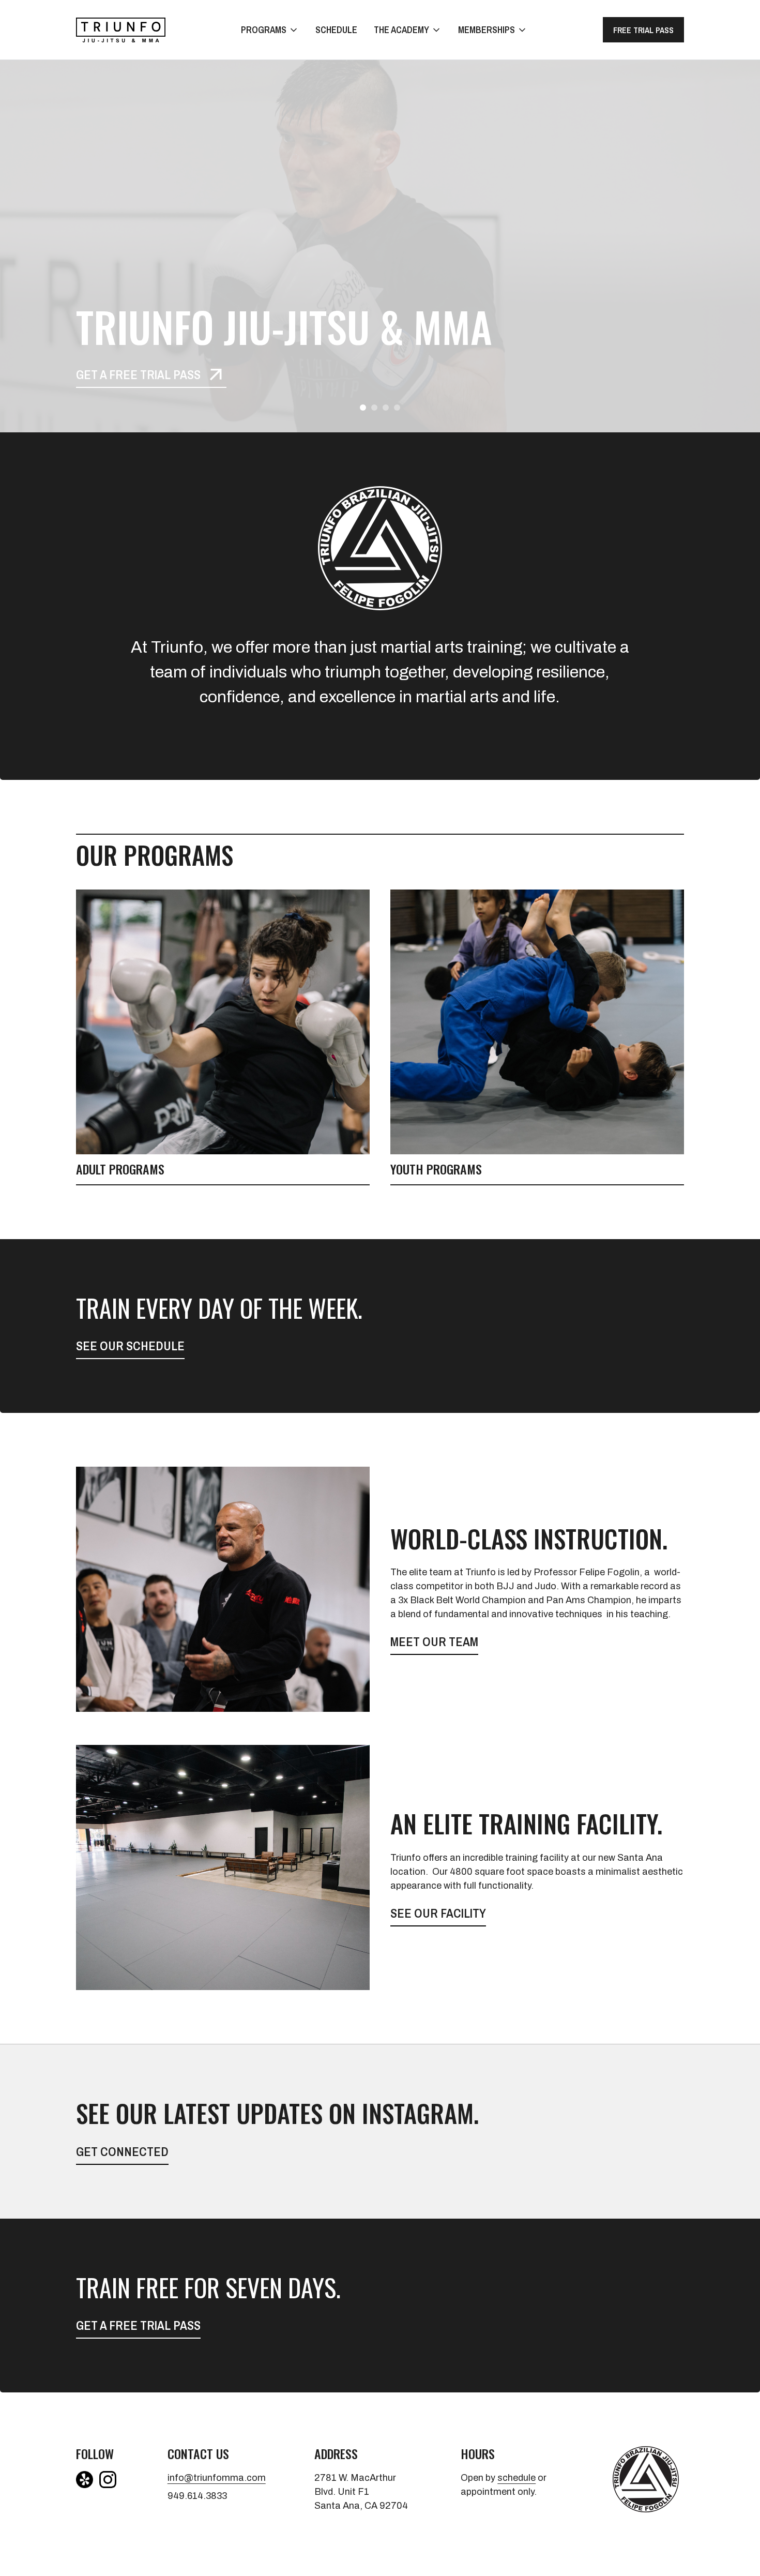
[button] (270, 30)
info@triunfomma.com (215, 2478)
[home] (121, 30)
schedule (516, 2478)
